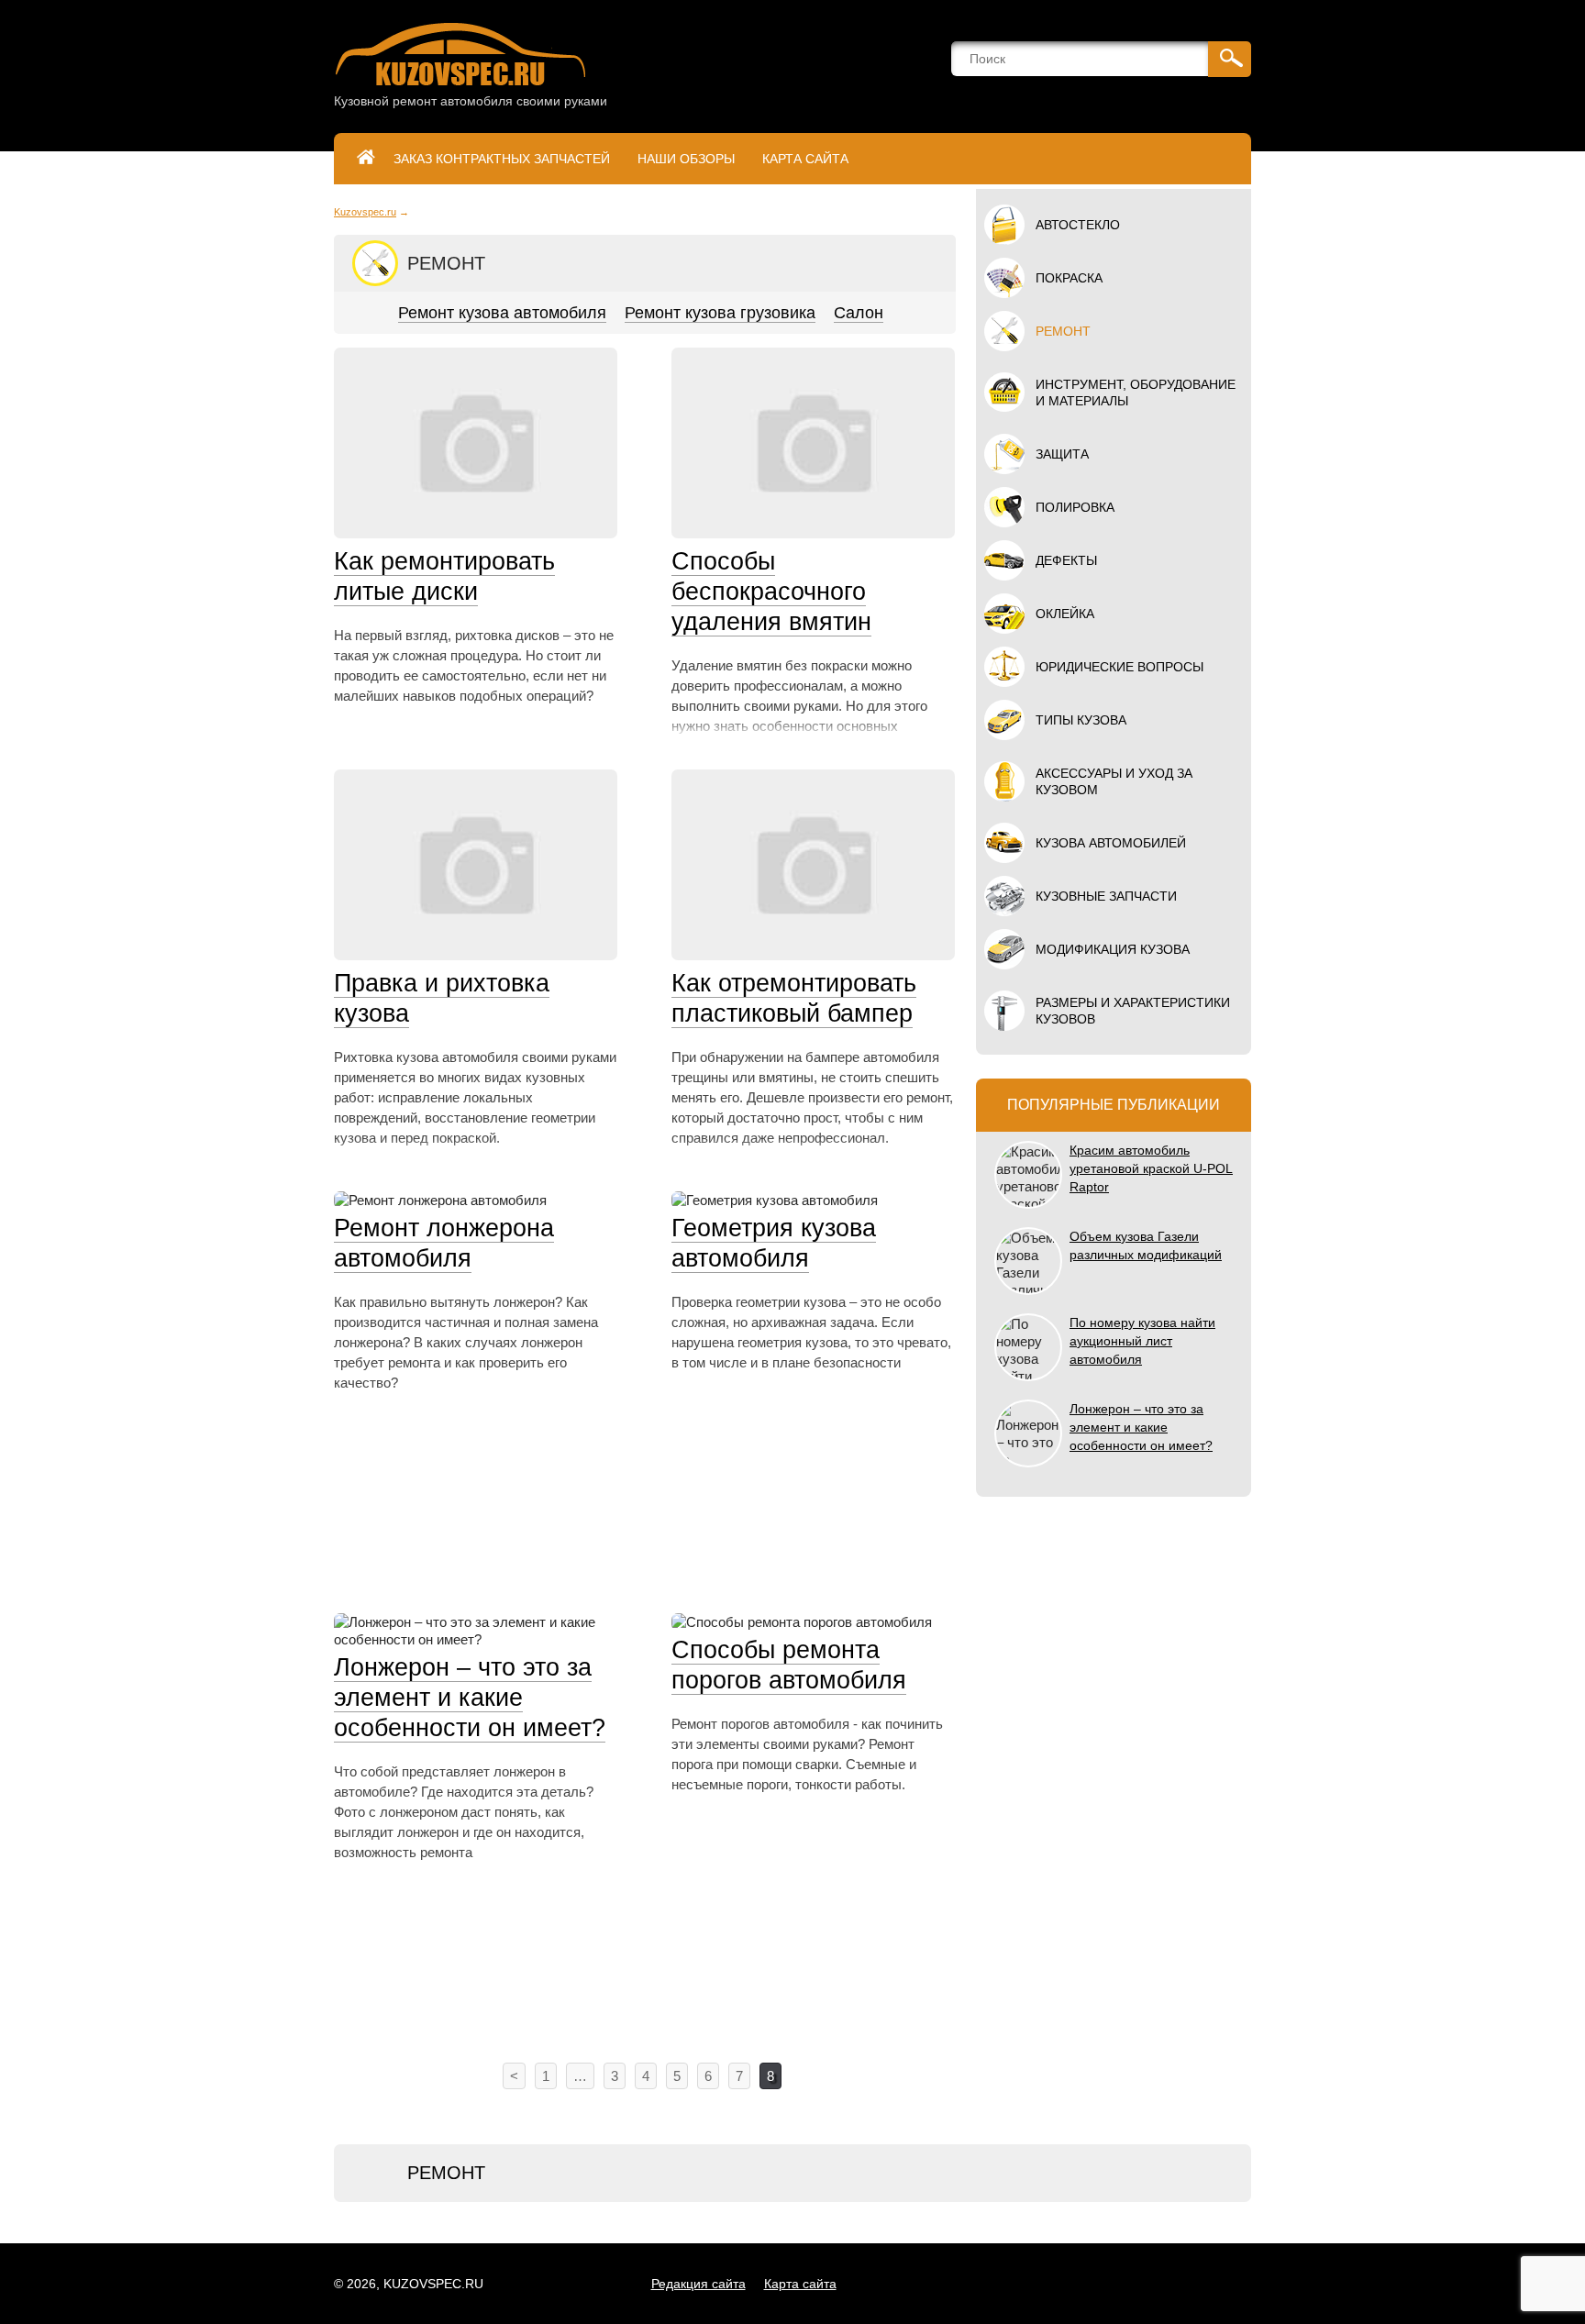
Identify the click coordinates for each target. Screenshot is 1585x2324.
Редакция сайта (698, 2284)
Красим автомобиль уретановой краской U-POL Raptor (1151, 1168)
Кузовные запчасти (1106, 896)
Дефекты (1066, 560)
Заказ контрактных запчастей (502, 159)
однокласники (1062, 2284)
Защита (1062, 454)
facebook (1103, 2284)
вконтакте (1020, 2284)
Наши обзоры (686, 159)
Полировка (1075, 507)
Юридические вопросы (1119, 667)
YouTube (1227, 2284)
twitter (1144, 2284)
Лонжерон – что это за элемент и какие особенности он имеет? (470, 1698)
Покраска (1069, 278)
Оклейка (1065, 614)
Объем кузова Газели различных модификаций (1146, 1245)
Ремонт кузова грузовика (720, 313)
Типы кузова (1081, 720)
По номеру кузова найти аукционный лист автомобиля (1142, 1341)
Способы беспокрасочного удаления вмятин (771, 592)
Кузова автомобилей (1111, 843)
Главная (366, 159)
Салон (859, 313)
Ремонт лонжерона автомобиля (444, 1243)
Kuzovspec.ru (365, 212)
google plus (1186, 2284)
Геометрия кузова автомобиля (774, 1243)
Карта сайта (805, 159)
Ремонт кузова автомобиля (502, 313)
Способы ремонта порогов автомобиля (789, 1665)
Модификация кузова (1113, 949)
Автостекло (1078, 225)
